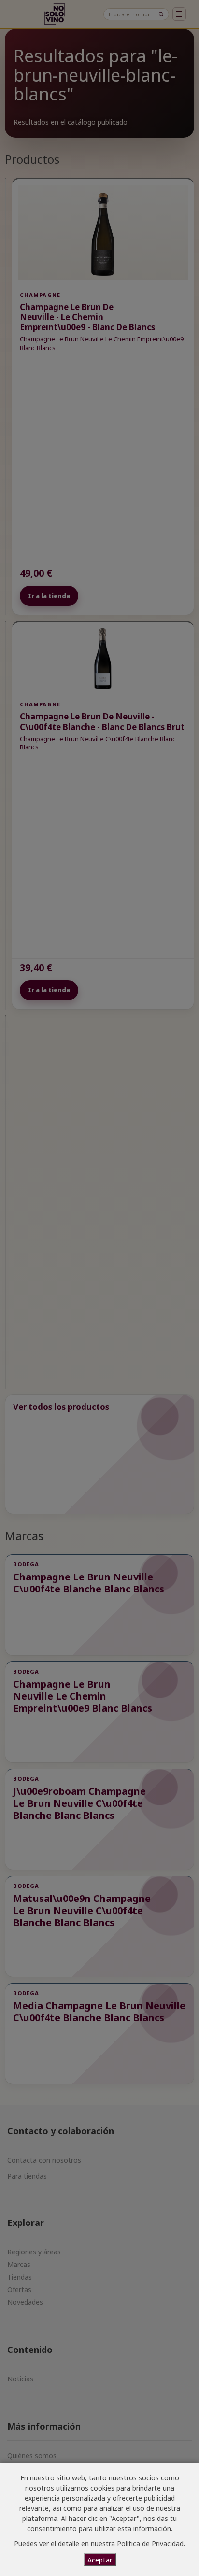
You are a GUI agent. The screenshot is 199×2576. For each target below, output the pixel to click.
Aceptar (100, 2560)
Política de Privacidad (150, 2543)
